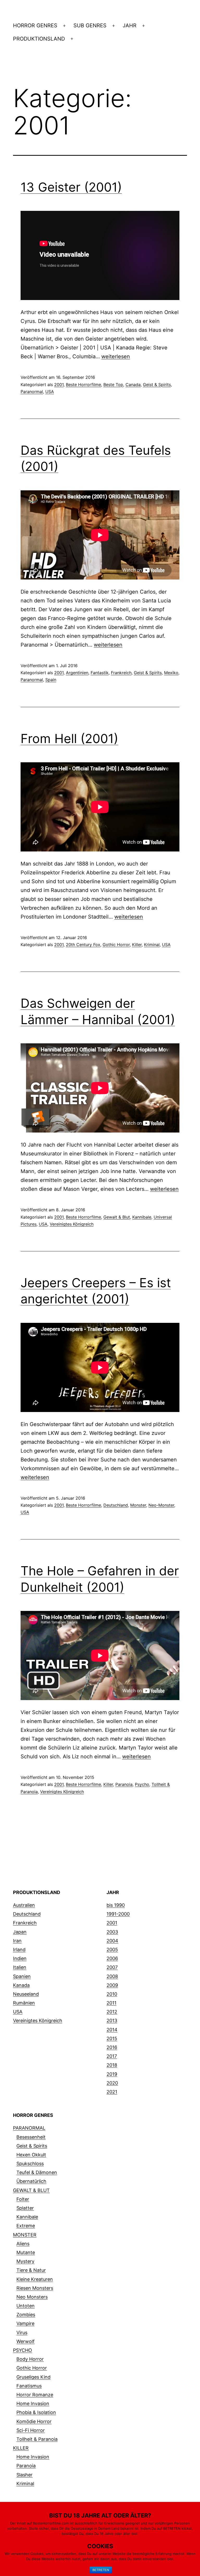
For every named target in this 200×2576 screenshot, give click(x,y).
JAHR (130, 25)
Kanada (21, 1985)
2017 (112, 2056)
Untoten (26, 2306)
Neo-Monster (161, 1505)
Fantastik (100, 673)
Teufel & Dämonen (37, 2172)
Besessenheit (31, 2137)
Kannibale (142, 1217)
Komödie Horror (34, 2421)
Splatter (25, 2208)
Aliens (23, 2244)
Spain (51, 680)
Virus (22, 2333)
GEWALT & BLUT (31, 2190)
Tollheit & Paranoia (37, 2439)
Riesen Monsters (35, 2288)
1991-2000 (118, 1914)
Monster (138, 1505)
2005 (112, 1950)
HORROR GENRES (35, 25)
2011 (111, 2003)
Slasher (24, 2475)
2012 (112, 2012)
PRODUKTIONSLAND (39, 39)
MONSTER (25, 2235)
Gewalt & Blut (117, 1217)
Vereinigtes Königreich (72, 1224)
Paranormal (32, 392)
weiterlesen (116, 356)
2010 (112, 1994)
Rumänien (24, 2003)
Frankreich (121, 673)
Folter (23, 2199)
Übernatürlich (31, 2181)
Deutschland (116, 1505)
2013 (112, 2021)
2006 (112, 1958)
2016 (112, 2047)
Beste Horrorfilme (83, 385)
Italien (20, 1967)
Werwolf (26, 2341)
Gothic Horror (116, 945)
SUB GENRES (90, 25)
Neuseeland (26, 1994)
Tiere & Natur (31, 2270)
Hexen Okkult (31, 2155)
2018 (112, 2065)
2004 (112, 1941)
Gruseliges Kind (33, 2377)
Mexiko (171, 673)
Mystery (25, 2261)
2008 (112, 1976)
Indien (20, 1958)
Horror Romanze (35, 2395)
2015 (112, 2038)
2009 (112, 1985)
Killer (137, 945)
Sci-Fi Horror (31, 2430)
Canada (133, 385)
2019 (112, 2074)
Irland (19, 1950)
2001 (59, 385)
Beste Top (113, 385)
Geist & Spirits (157, 385)
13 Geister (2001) (71, 187)
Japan (20, 1932)
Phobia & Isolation (36, 2412)
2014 (112, 2030)
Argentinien (77, 673)
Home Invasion (33, 2403)
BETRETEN (101, 2570)
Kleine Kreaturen (35, 2279)
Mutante (26, 2252)
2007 (112, 1967)
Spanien (22, 1976)
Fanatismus (29, 2386)
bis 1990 (116, 1905)
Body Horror (30, 2359)
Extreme (26, 2226)
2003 (112, 1932)
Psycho (142, 1784)
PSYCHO (23, 2350)
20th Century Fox (83, 945)
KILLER (21, 2448)
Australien (24, 1905)
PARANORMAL (29, 2128)
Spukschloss (30, 2164)
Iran (17, 1941)
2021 (112, 2092)
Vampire (25, 2323)
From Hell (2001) (69, 739)
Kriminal (152, 945)
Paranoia (124, 1784)
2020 (112, 2083)
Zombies (26, 2315)
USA (50, 392)
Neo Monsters (32, 2297)
